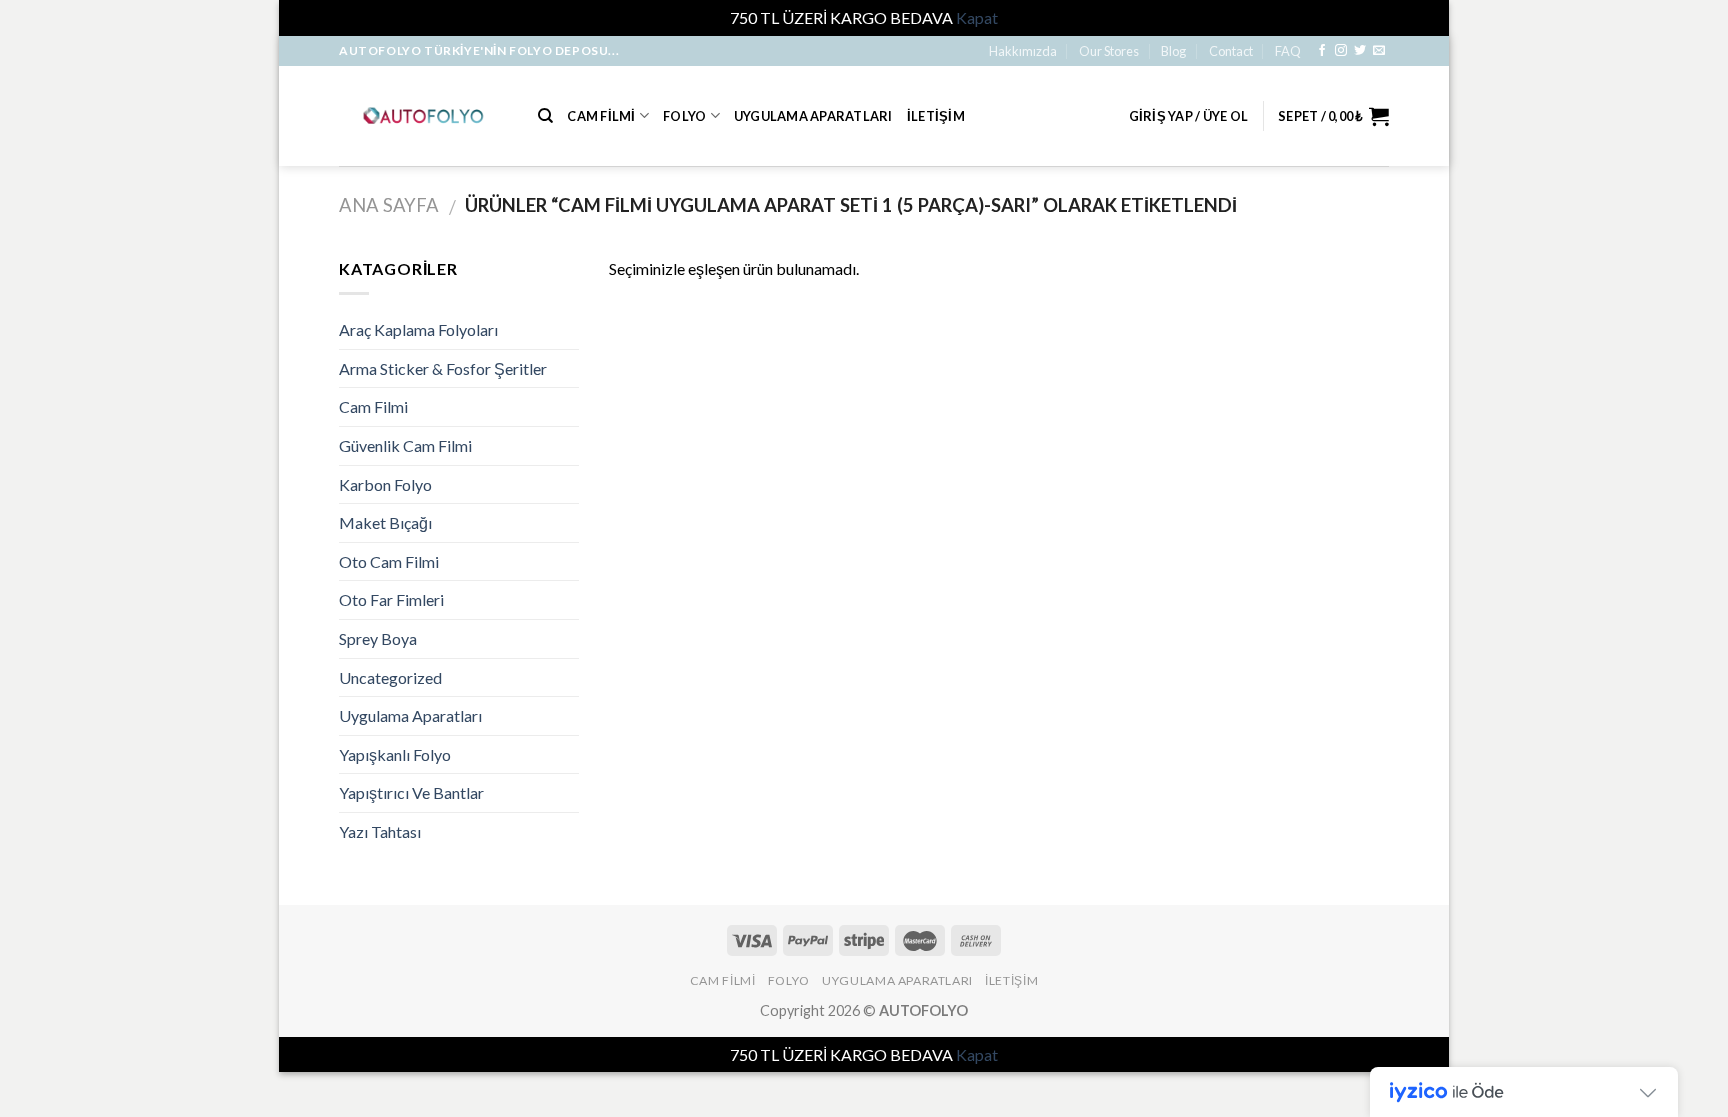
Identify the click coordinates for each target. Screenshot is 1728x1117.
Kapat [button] (977, 17)
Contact (1231, 51)
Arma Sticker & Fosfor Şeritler (443, 368)
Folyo (684, 116)
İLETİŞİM (936, 116)
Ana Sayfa (389, 205)
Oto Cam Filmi (389, 561)
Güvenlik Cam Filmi (405, 445)
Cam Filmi (601, 116)
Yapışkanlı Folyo (395, 754)
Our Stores (1109, 51)
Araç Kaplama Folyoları (418, 329)
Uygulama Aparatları (813, 116)
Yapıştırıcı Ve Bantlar (411, 792)
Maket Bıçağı (385, 522)
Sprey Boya (378, 638)
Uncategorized (390, 677)
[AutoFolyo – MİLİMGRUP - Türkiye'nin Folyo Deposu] (423, 115)
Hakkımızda (1023, 51)
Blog (1173, 51)
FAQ (1288, 51)
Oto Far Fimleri (391, 599)
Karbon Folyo (385, 484)
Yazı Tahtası (380, 831)
